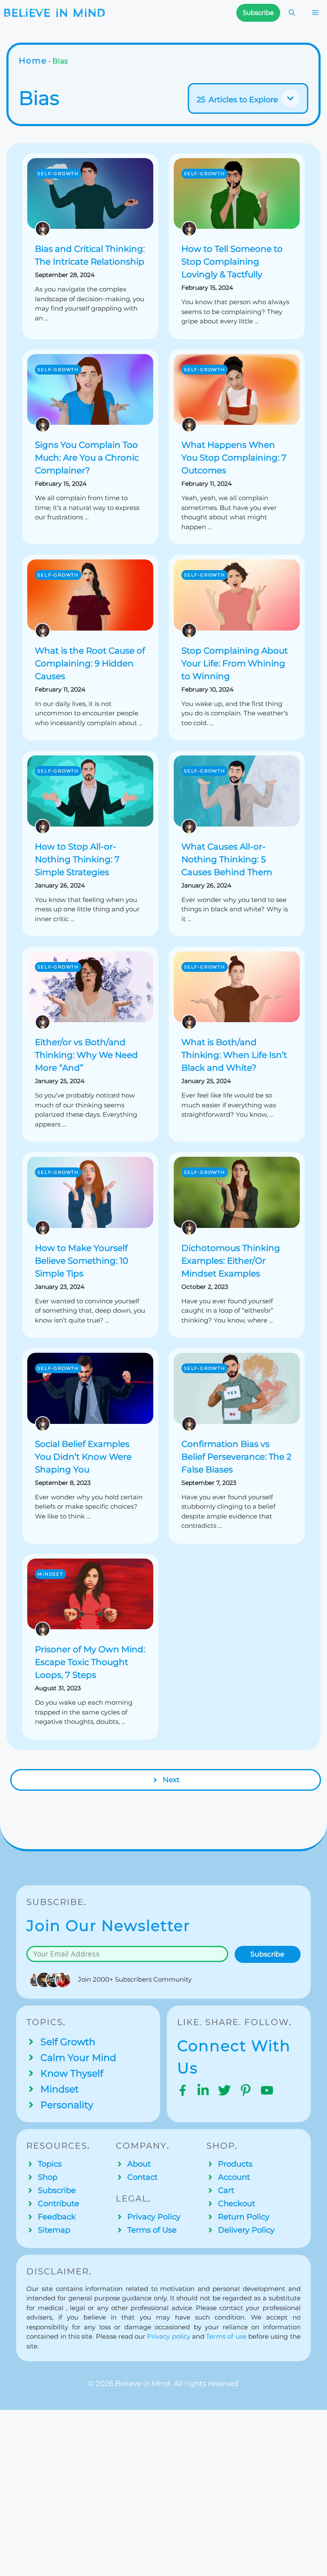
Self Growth (68, 2042)
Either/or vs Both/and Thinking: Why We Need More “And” (86, 1055)
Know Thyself (72, 2073)
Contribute (59, 2204)
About (139, 2164)
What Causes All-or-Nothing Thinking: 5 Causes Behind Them (227, 859)
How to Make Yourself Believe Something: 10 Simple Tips (82, 1261)
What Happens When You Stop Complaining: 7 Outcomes (234, 458)
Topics (50, 2164)
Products (235, 2164)
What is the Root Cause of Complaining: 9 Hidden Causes (90, 663)
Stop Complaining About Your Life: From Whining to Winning (235, 663)
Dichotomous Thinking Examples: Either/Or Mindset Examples (231, 1261)
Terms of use (226, 2336)
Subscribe (267, 1954)
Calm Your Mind (78, 2058)
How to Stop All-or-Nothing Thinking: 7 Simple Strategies (77, 859)
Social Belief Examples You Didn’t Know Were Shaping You (83, 1457)
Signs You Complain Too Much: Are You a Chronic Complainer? (87, 458)
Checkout (237, 2204)
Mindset (50, 1574)
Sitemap (54, 2230)
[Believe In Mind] (54, 13)
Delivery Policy (246, 2230)
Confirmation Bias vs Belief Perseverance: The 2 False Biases (236, 1457)
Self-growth (58, 174)
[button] (292, 13)
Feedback (57, 2217)
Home (33, 61)
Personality (67, 2105)
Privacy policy (168, 2336)
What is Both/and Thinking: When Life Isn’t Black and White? (234, 1055)
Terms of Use (152, 2230)
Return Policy (244, 2217)
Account (234, 2177)
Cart (226, 2190)
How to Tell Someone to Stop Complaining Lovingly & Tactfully (232, 262)
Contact (142, 2177)
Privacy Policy (154, 2217)
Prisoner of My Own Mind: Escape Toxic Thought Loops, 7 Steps (90, 1662)
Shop (48, 2177)
